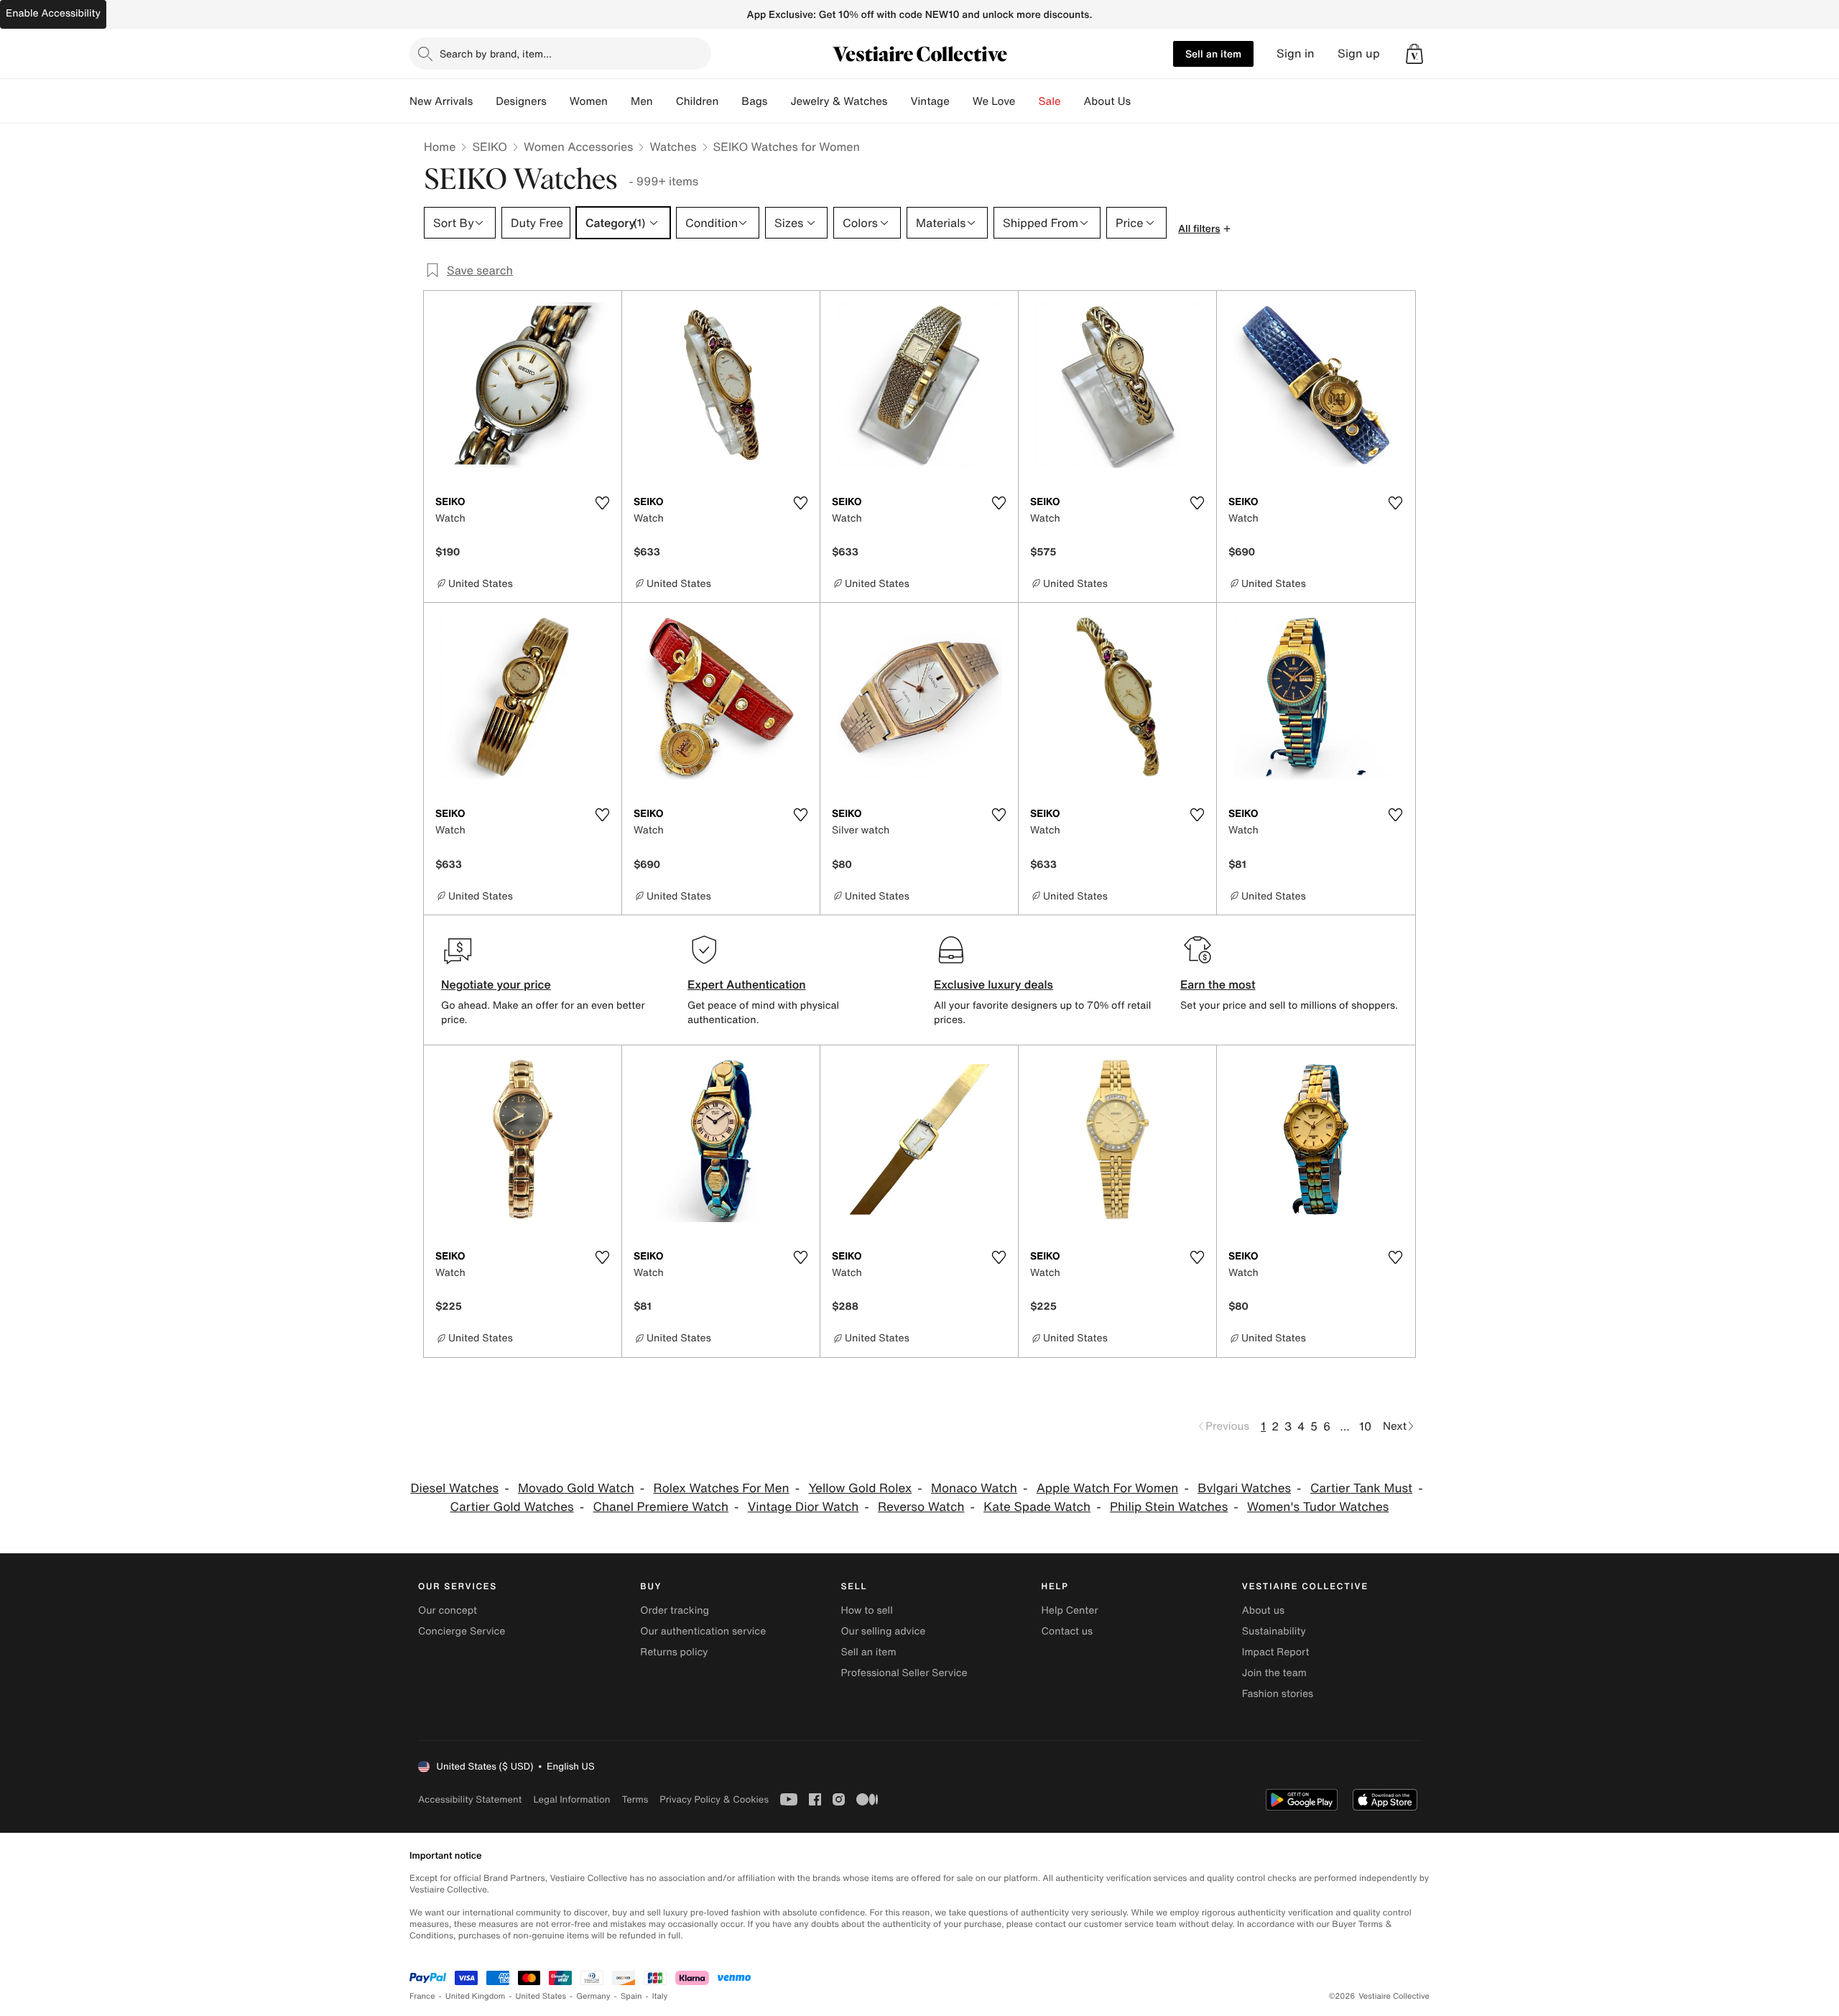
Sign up (1359, 54)
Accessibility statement (470, 1799)
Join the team (1274, 1673)
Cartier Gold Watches (512, 1507)
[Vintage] (961, 101)
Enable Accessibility (53, 13)
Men (642, 101)
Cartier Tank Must (1361, 1488)
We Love (994, 101)
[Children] (730, 101)
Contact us (1067, 1631)
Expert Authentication (747, 984)
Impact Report (1276, 1652)
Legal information (571, 1799)
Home (440, 147)
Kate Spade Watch (1037, 1507)
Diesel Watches (454, 1488)
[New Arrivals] (484, 101)
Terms (635, 1799)
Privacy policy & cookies (714, 1799)
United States (541, 1996)
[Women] (619, 101)
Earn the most (1218, 984)
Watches (673, 147)
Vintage (930, 101)
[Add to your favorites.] (602, 503)
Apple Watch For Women (1108, 1488)
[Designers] (558, 101)
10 (1365, 1426)
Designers (521, 101)
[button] (1414, 54)
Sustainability (1274, 1631)
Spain (631, 1996)
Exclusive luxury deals (993, 984)
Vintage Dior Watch (803, 1507)
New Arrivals (441, 101)
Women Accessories (578, 147)
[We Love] (1027, 101)
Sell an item (1213, 54)
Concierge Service (462, 1631)
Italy (660, 1996)
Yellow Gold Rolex (860, 1488)
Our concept (448, 1610)
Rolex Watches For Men (722, 1488)
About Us (1107, 101)
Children (698, 101)
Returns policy (674, 1652)
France (422, 1996)
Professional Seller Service (904, 1673)
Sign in (1296, 54)
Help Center (1070, 1610)
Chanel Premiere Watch (661, 1507)
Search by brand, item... (496, 54)
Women (589, 101)
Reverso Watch (921, 1507)
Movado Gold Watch (576, 1488)
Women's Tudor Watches (1318, 1507)
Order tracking (675, 1610)
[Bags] (779, 101)
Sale (1050, 101)
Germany (593, 1996)
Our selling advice (883, 1631)
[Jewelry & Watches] (899, 101)
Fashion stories (1278, 1694)
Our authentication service (703, 1631)
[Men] (664, 101)
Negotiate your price (496, 984)
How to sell (866, 1610)
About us (1263, 1610)
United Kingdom (476, 1996)
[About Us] (1142, 101)
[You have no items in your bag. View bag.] (1414, 54)
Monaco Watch (974, 1488)
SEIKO (490, 147)
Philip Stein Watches (1169, 1507)
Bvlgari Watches (1244, 1488)
